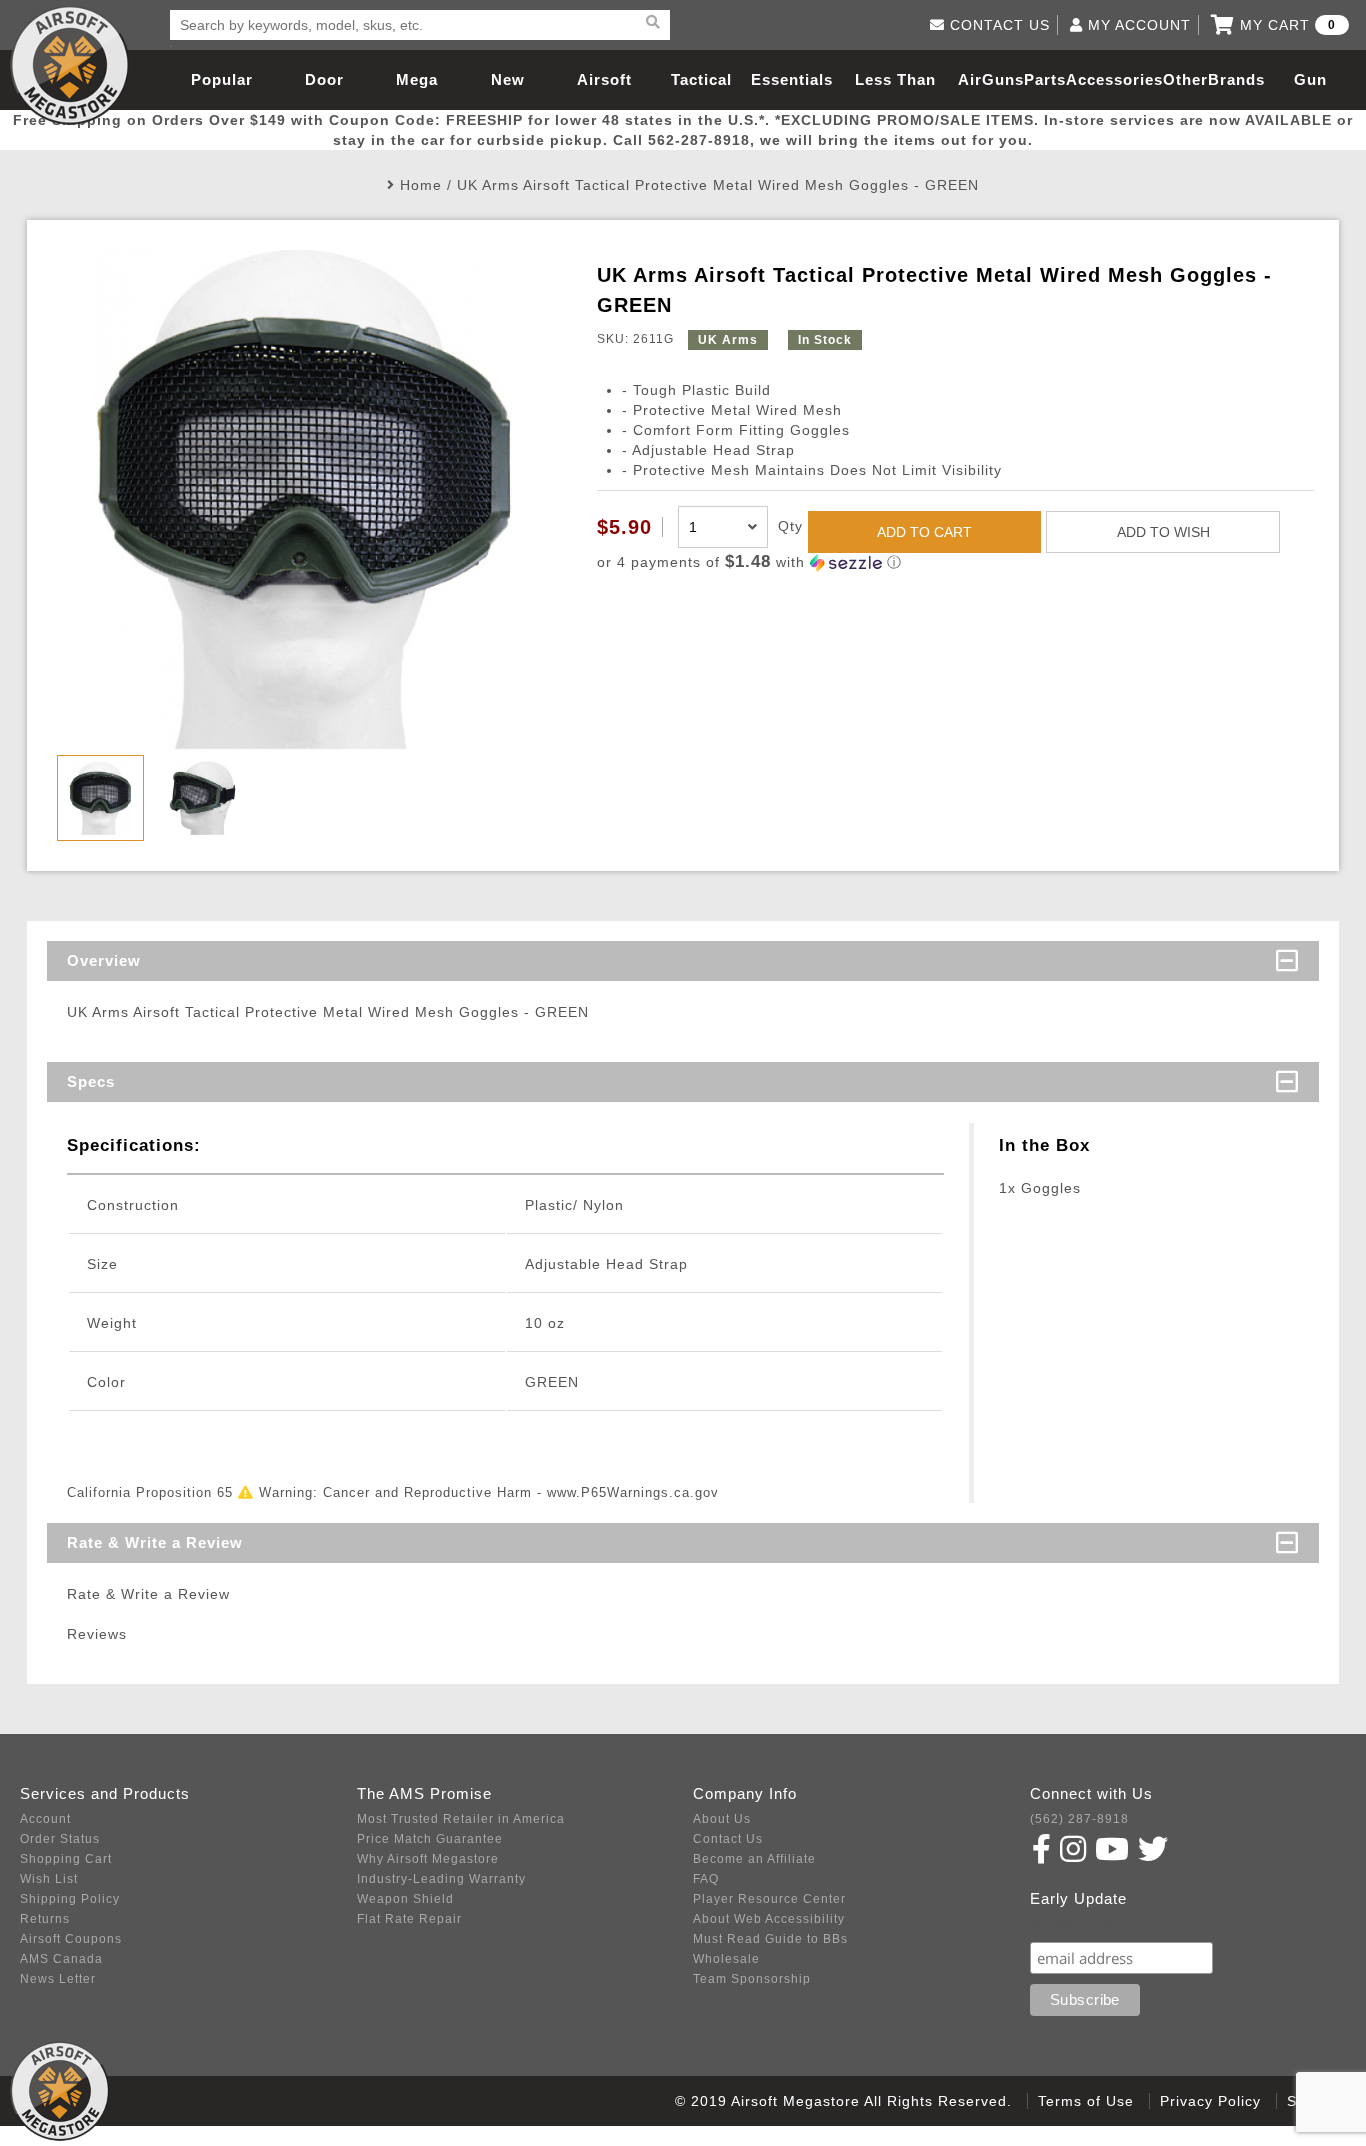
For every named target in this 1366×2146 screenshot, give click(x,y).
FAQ (706, 1879)
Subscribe (1073, 1922)
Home (421, 185)
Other (1185, 79)
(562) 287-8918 (1079, 1819)
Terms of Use (1086, 2101)
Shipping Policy (70, 1899)
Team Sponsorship (752, 1979)
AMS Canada (61, 1959)
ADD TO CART (924, 532)
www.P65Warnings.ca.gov (633, 1492)
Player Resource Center (769, 1899)
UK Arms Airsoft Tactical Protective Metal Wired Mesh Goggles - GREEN (718, 185)
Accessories (1114, 79)
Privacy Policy (1210, 2101)
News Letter (58, 1979)
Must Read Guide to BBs (770, 1939)
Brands (1236, 79)
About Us (722, 1819)
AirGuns (991, 79)
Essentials (792, 79)
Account (45, 1819)
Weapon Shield (405, 1899)
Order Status (60, 1839)
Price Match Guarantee (430, 1839)
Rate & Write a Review (155, 1542)
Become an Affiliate (754, 1859)
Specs (91, 1081)
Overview (104, 960)
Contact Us (728, 1839)
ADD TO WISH (1163, 532)
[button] (955, 562)
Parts (1045, 79)
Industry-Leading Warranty (441, 1879)
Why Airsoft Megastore (428, 1859)
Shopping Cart (66, 1859)
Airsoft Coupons (71, 1939)
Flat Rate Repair (409, 1919)
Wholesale (726, 1959)
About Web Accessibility (769, 1919)
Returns (45, 1919)
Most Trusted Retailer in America (461, 1819)
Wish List (49, 1879)
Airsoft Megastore (70, 65)
